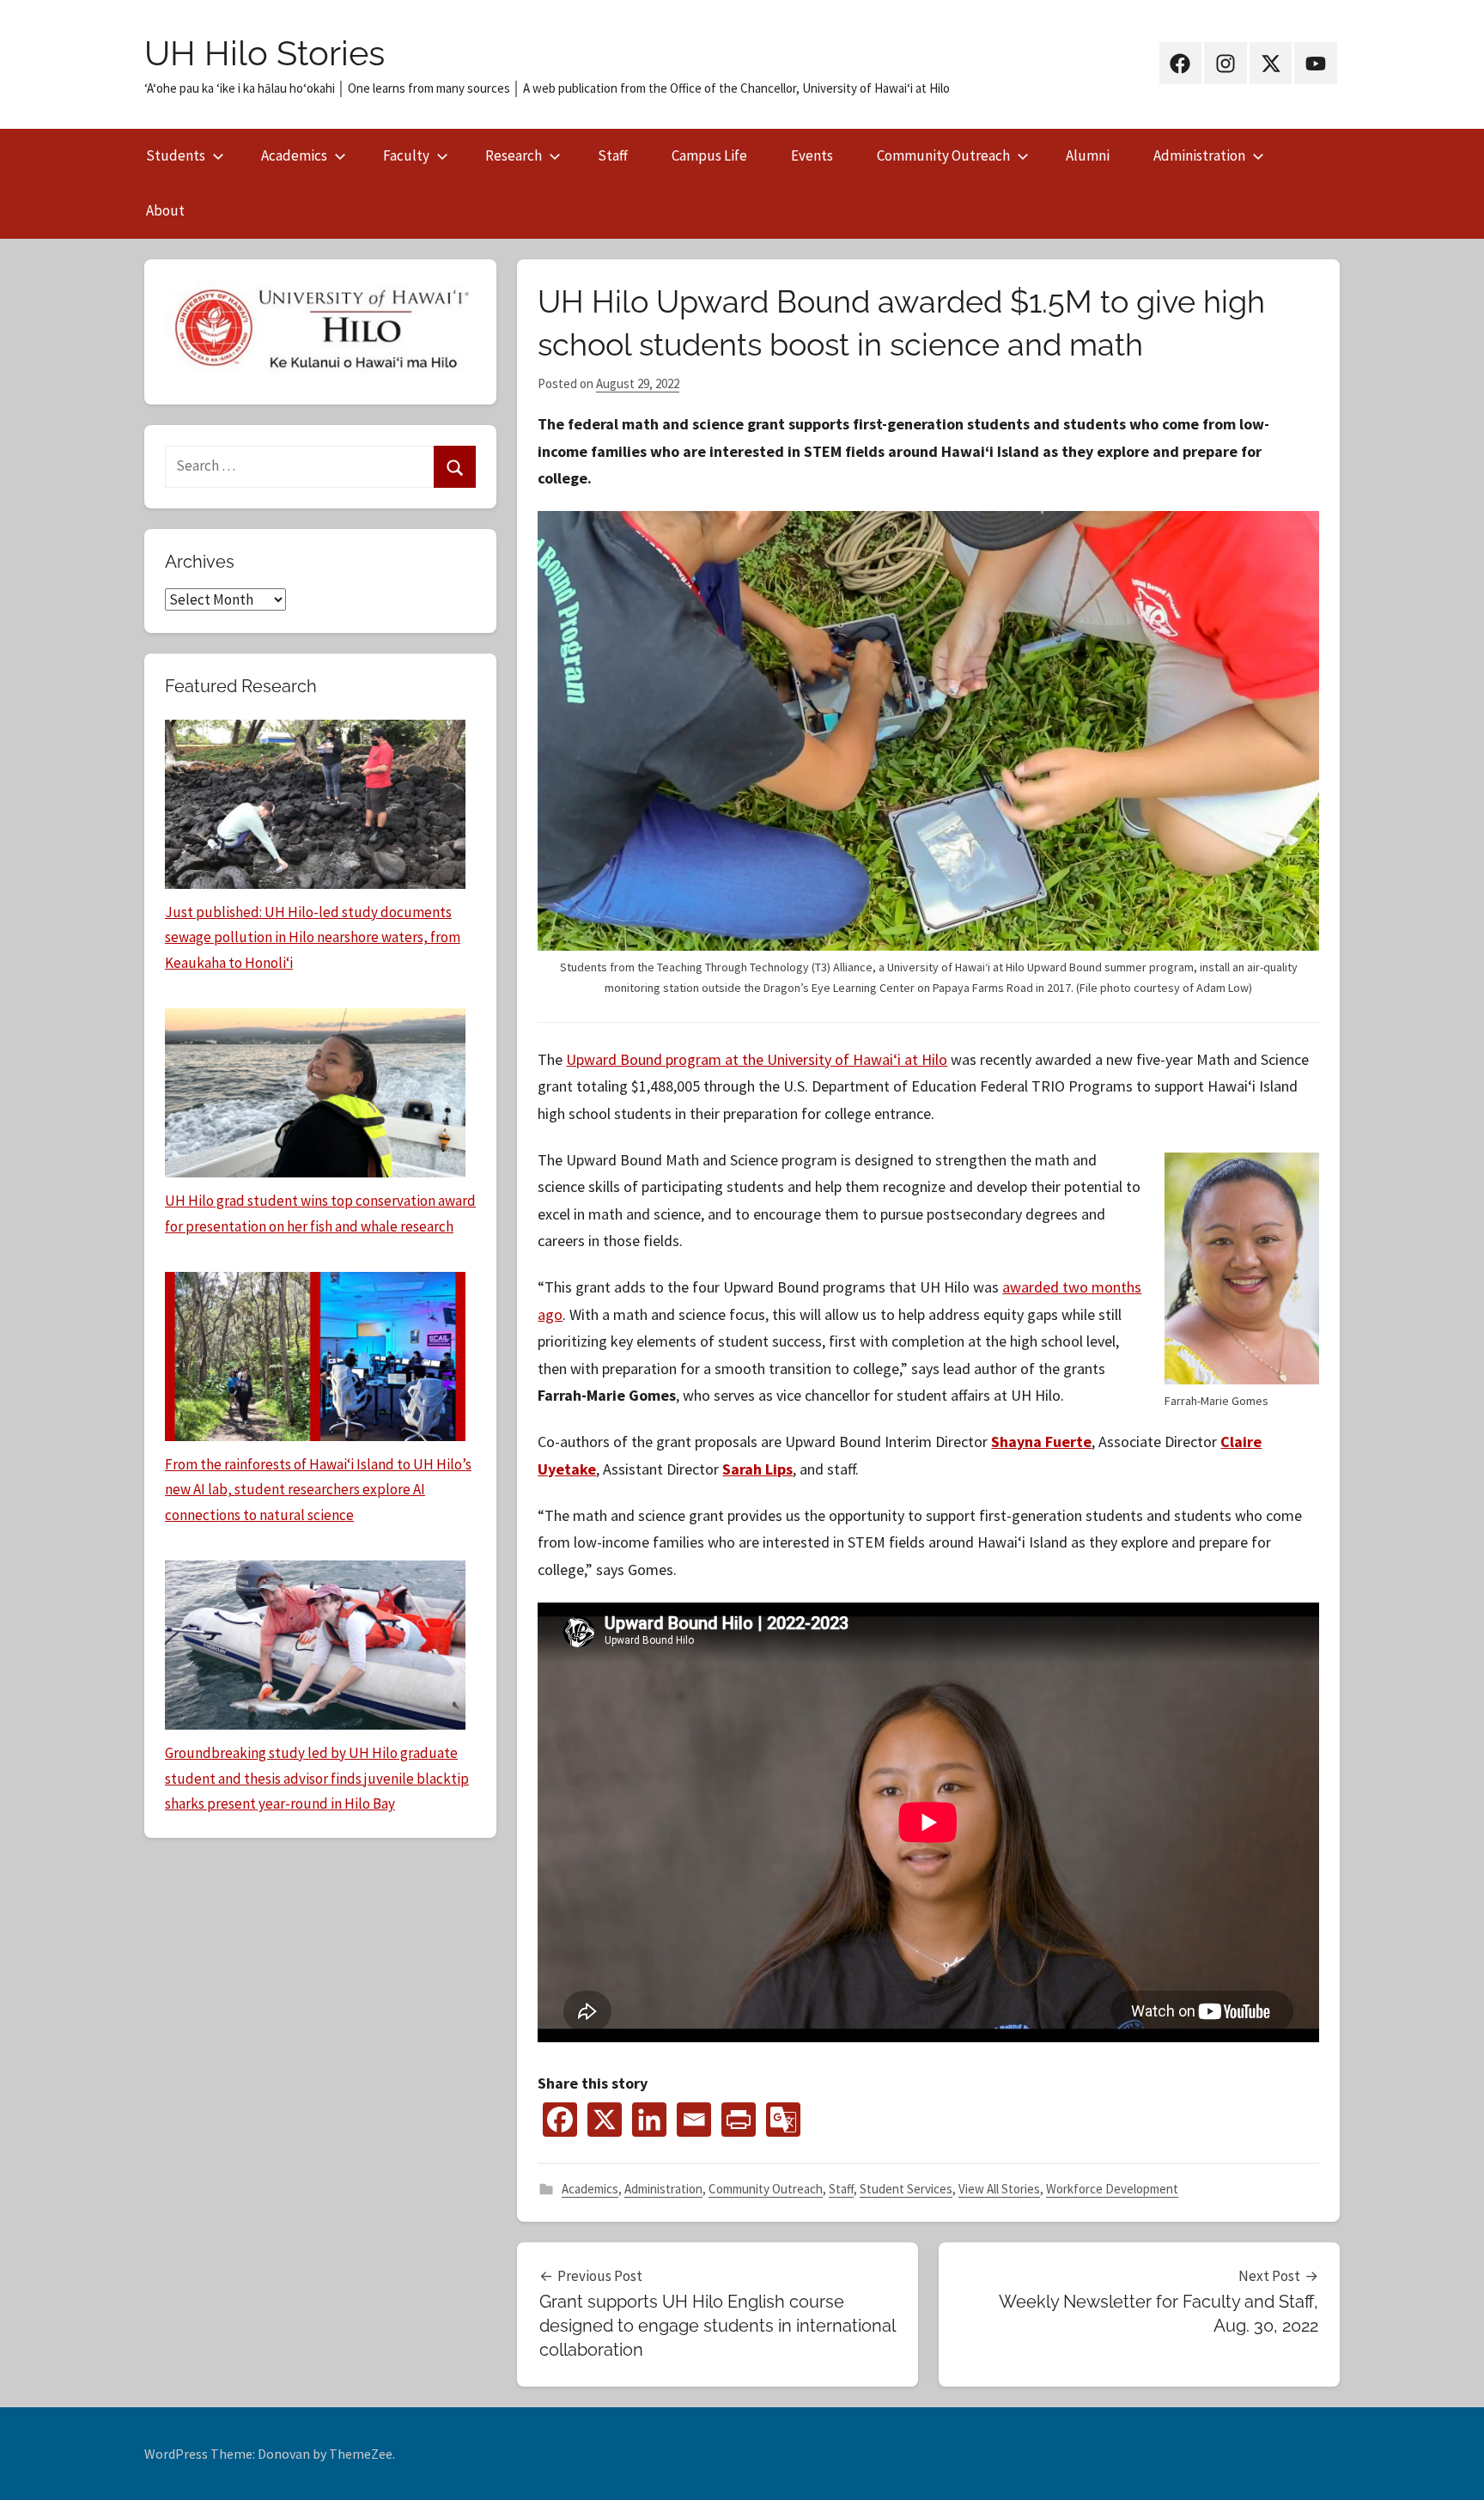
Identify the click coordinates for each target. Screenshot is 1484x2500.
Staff (613, 155)
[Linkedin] (649, 2120)
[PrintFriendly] (739, 2120)
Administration (1199, 155)
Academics (294, 155)
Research (514, 155)
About (165, 210)
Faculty (406, 155)
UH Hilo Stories (265, 53)
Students (176, 155)
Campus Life (709, 155)
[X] (605, 2120)
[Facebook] (560, 2120)
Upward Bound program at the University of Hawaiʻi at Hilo (757, 1059)
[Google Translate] (783, 2120)
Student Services (906, 2189)
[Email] (694, 2120)
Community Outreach (943, 155)
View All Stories (999, 2189)
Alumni (1088, 155)
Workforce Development (1112, 2189)
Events (812, 155)
